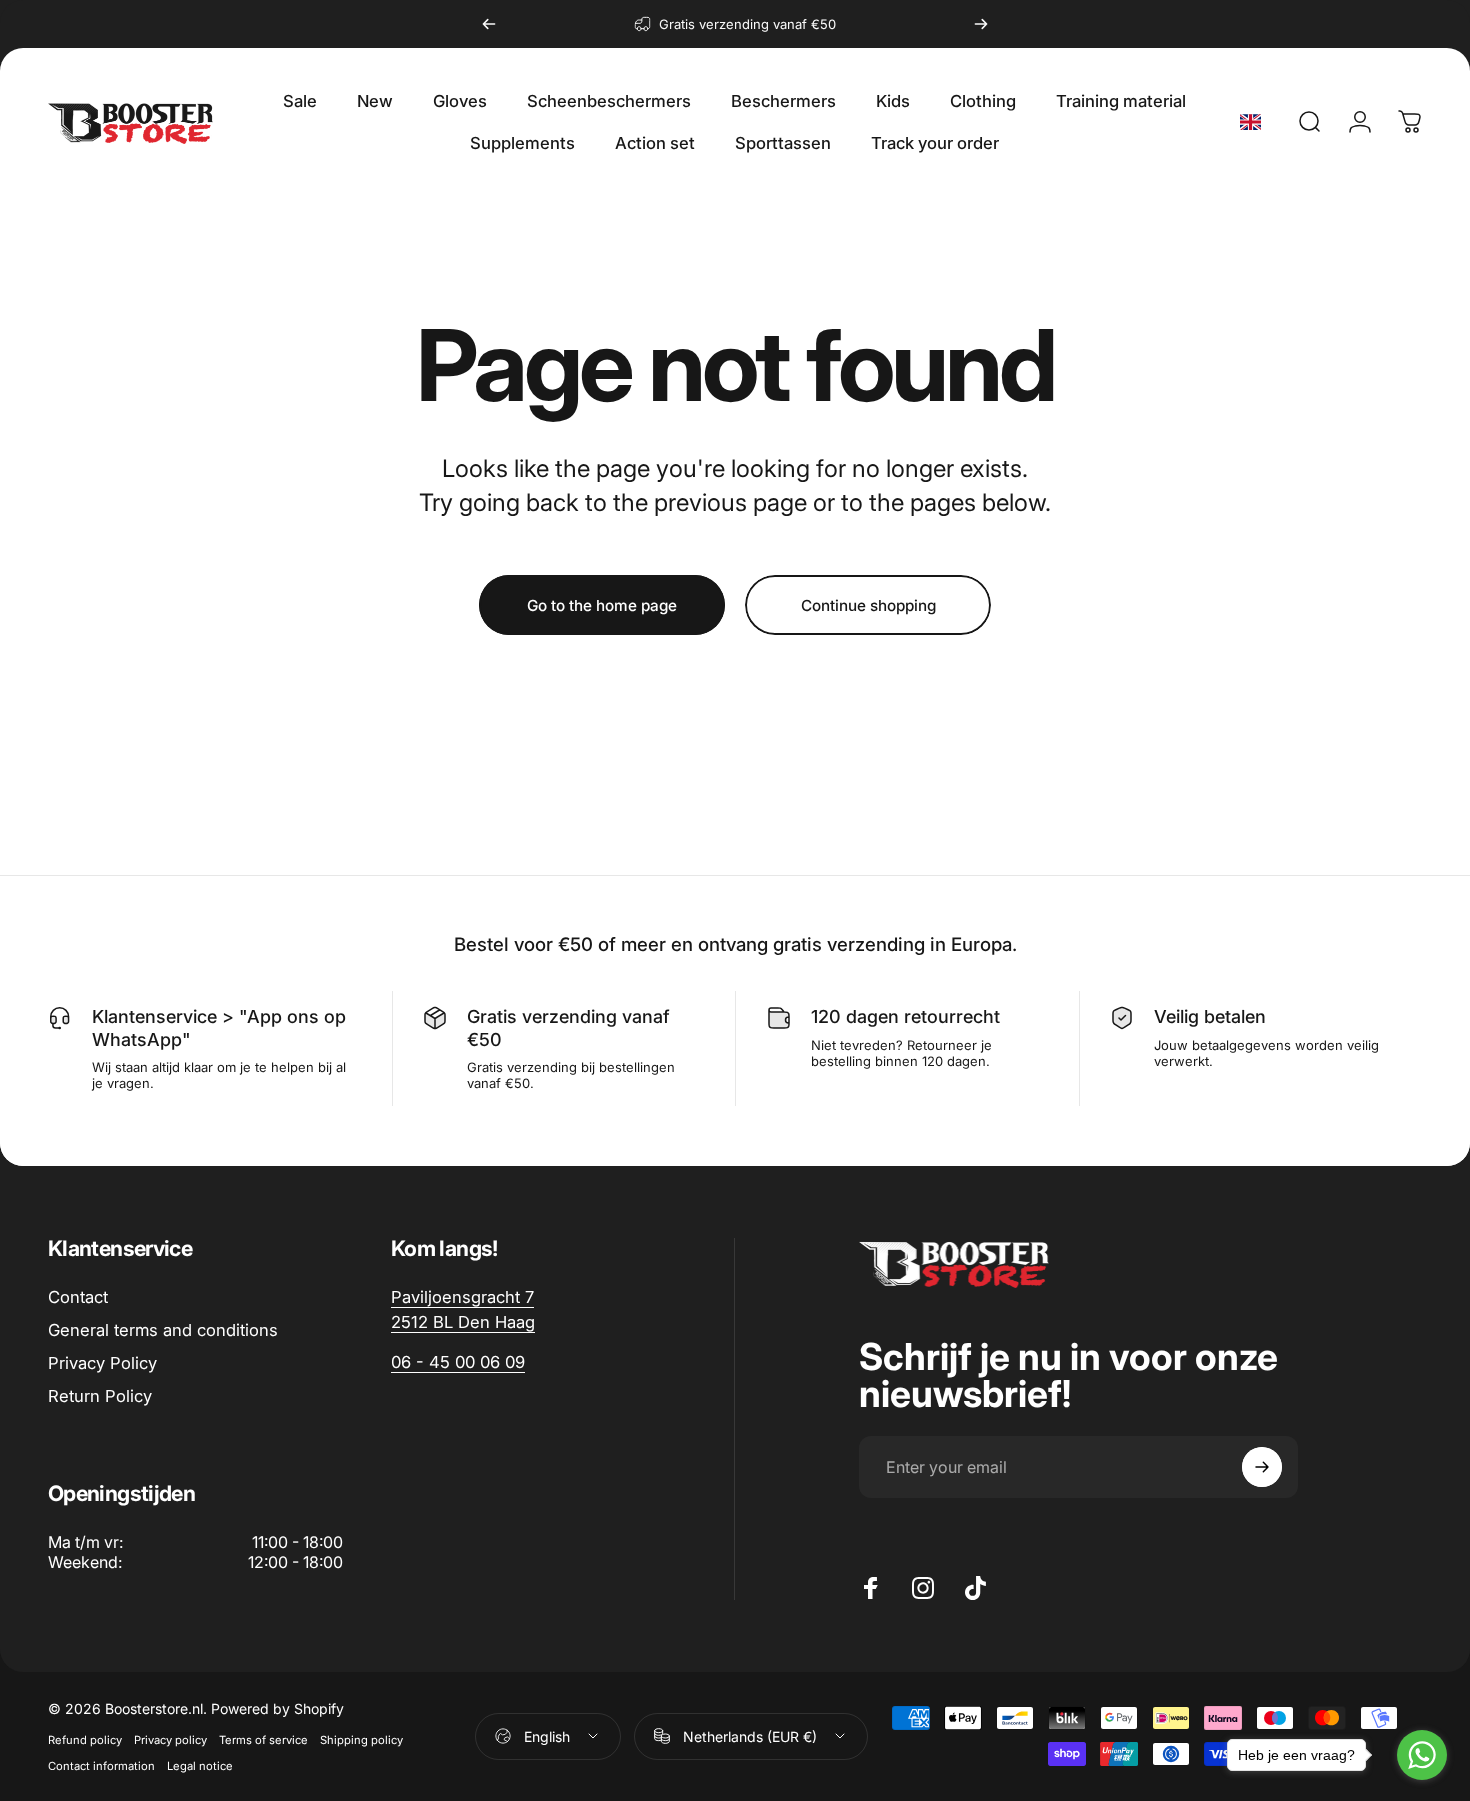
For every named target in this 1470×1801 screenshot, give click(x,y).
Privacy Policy (102, 1363)
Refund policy (85, 1740)
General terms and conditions (163, 1330)
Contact (78, 1297)
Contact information (101, 1766)
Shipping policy (361, 1740)
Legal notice (200, 1766)
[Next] (981, 24)
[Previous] (489, 24)
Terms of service (263, 1740)
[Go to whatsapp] (1422, 1755)
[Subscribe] (1262, 1467)
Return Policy (100, 1396)
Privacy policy (170, 1740)
